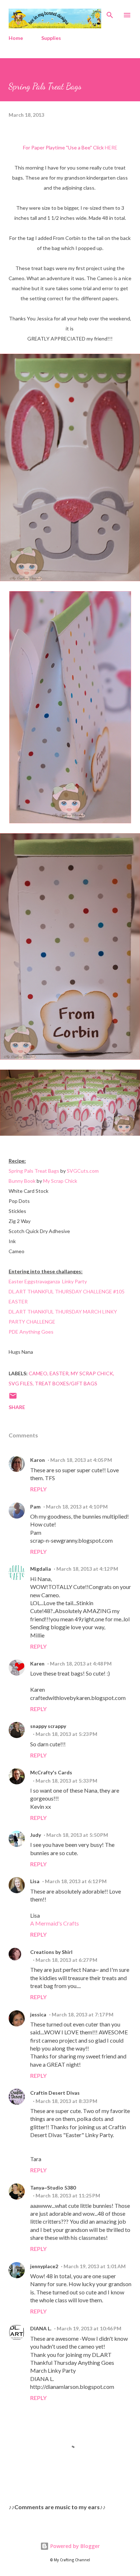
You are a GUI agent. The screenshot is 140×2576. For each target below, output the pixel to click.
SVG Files (21, 1383)
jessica (38, 2014)
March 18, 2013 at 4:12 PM (87, 1569)
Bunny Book (22, 1181)
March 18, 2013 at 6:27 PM (66, 1960)
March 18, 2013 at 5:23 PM (66, 1734)
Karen (37, 1664)
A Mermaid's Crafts (55, 1923)
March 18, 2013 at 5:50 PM (77, 1835)
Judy (36, 1835)
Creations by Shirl (51, 1952)
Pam (35, 1507)
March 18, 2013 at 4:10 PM (77, 1507)
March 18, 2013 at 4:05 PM (81, 1460)
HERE (111, 147)
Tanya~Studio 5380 (53, 2188)
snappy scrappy (48, 1726)
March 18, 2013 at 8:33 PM (66, 2101)
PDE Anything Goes (31, 1332)
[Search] (110, 13)
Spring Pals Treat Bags (34, 1171)
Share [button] (17, 1407)
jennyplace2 (44, 2266)
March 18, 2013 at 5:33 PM (66, 1781)
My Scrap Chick (60, 1181)
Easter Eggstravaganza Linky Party (48, 1281)
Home (16, 38)
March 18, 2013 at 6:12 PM (76, 1881)
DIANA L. (41, 2328)
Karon (38, 1460)
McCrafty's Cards (51, 1772)
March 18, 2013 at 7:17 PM (83, 2014)
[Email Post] (13, 1398)
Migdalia (41, 1569)
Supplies (51, 38)
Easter (59, 1373)
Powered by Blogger (74, 2546)
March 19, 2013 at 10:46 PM (89, 2328)
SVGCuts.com (83, 1171)
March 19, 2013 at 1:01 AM (95, 2266)
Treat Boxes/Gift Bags (66, 1383)
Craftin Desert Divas (55, 2093)
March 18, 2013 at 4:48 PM (81, 1664)
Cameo (38, 1373)
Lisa (35, 1881)
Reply (38, 1489)
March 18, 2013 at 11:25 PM (68, 2195)
